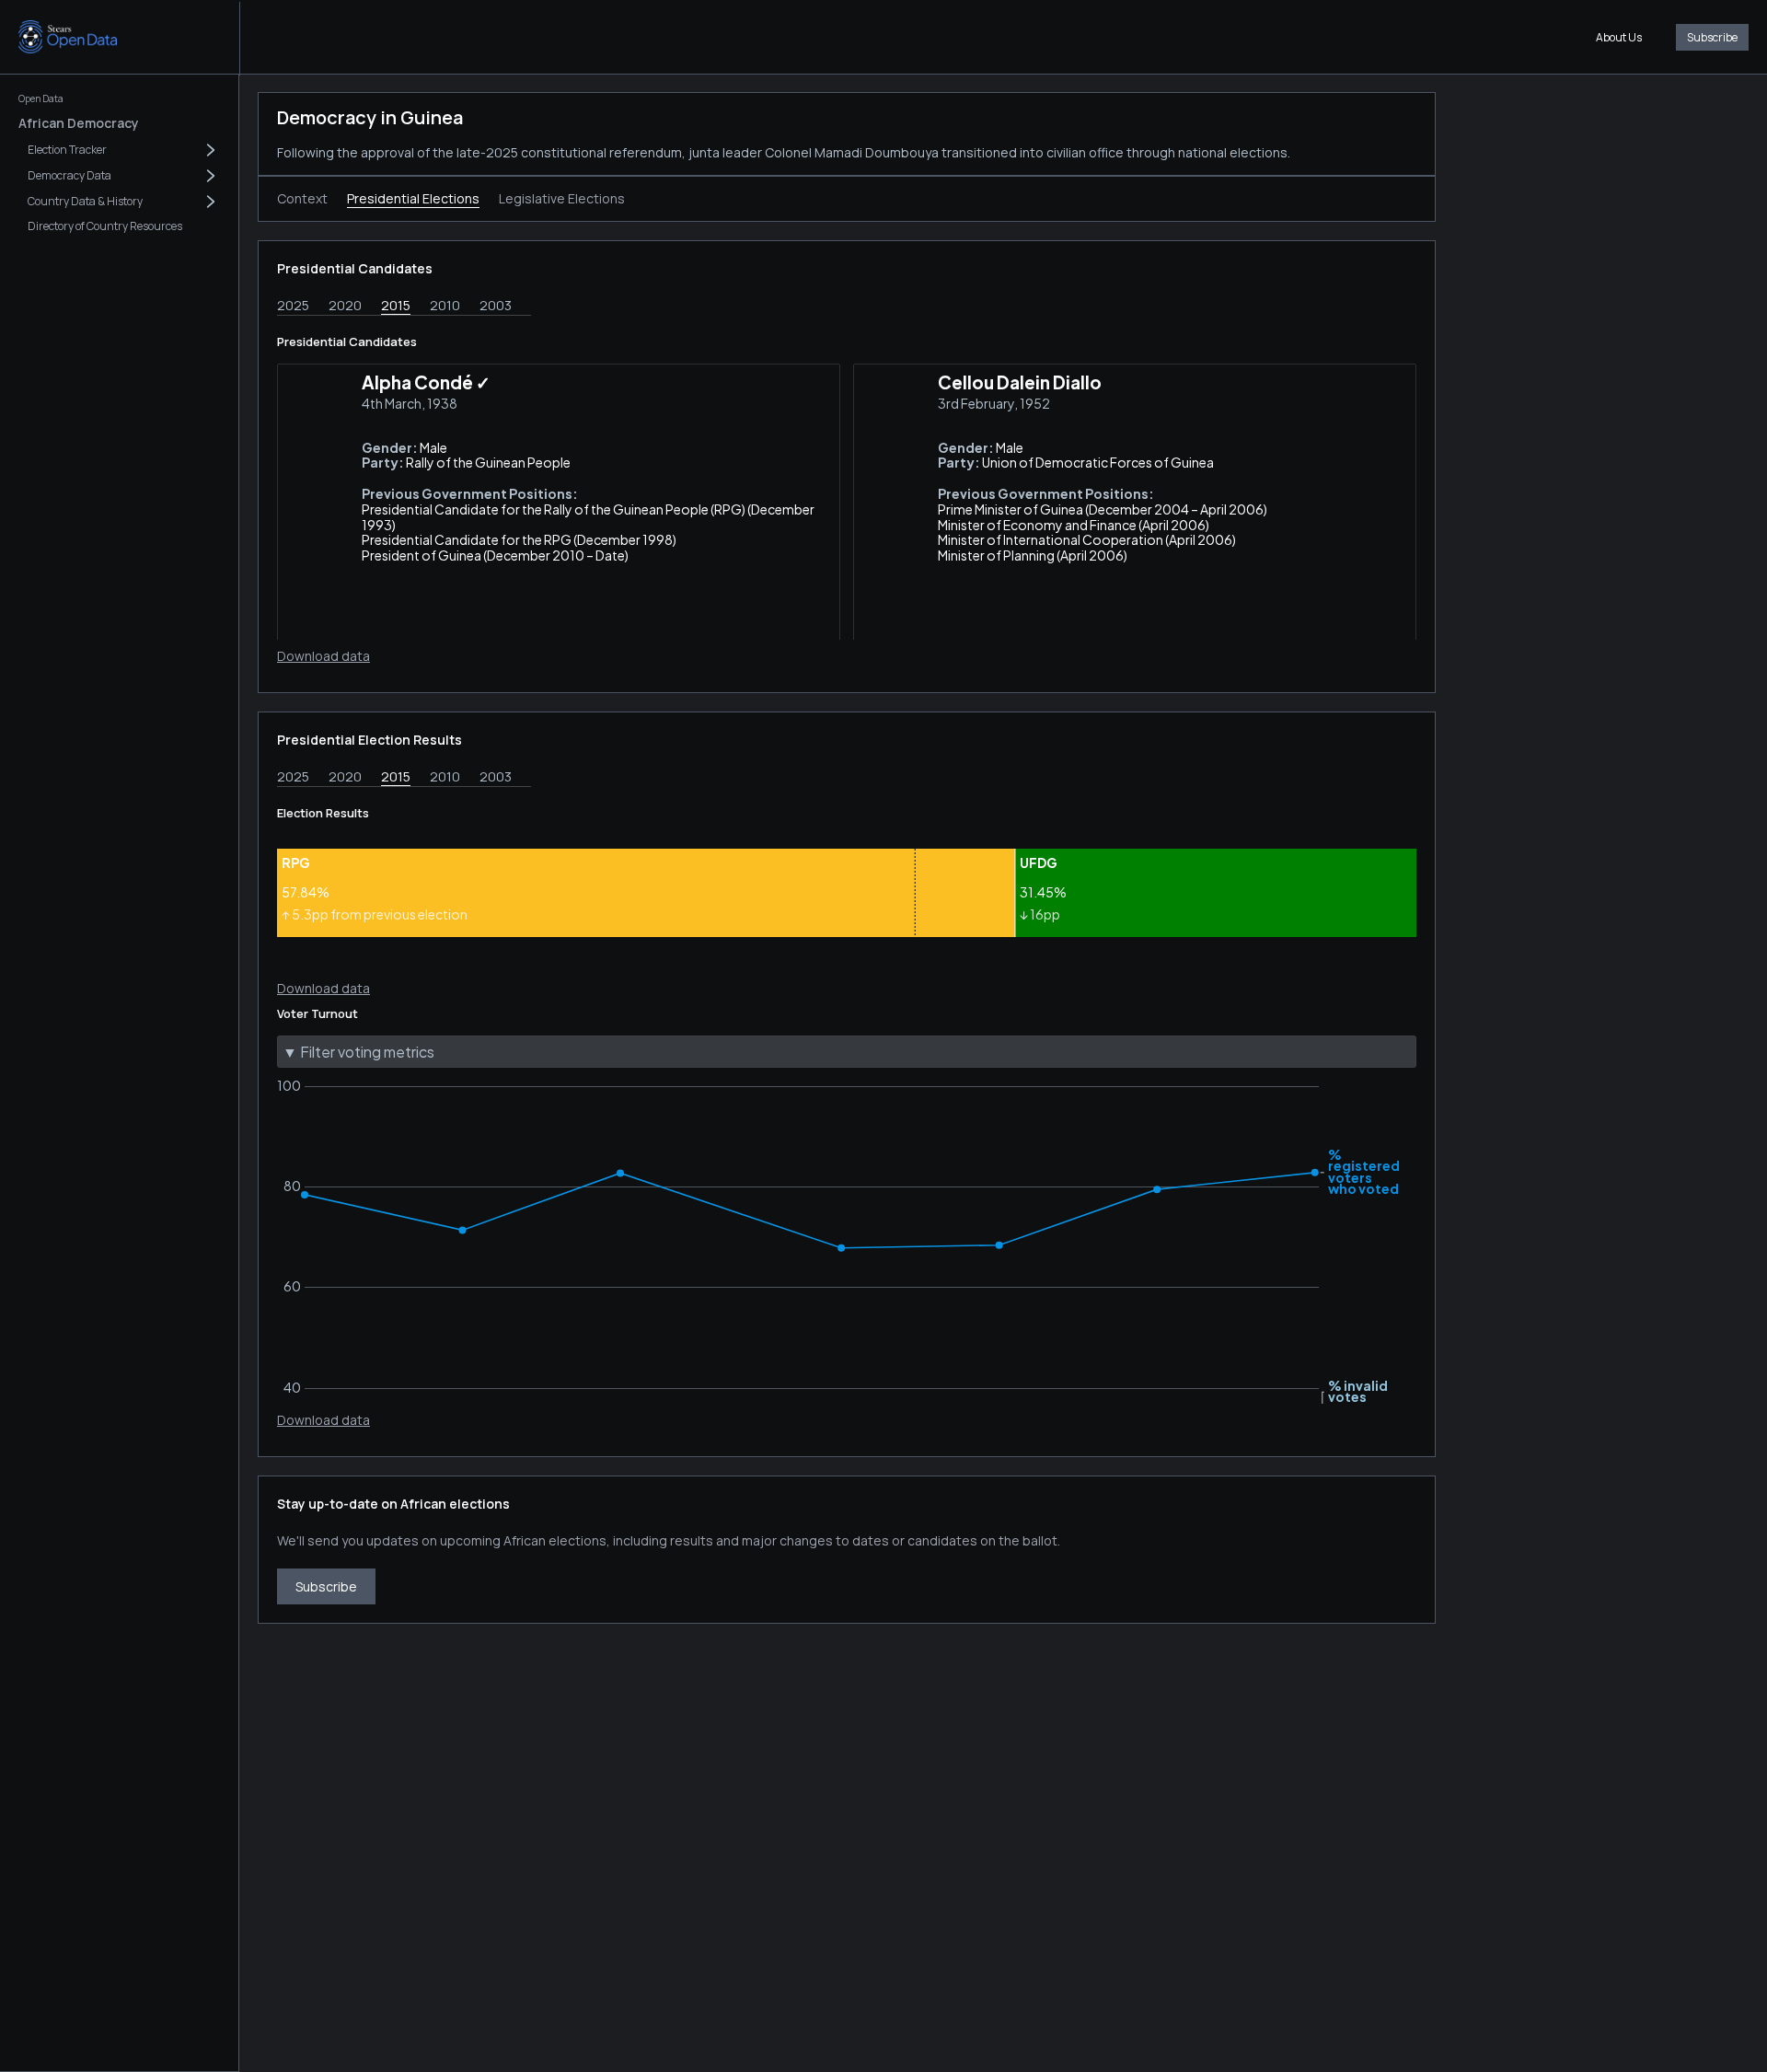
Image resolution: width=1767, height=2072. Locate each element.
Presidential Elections (413, 198)
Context (302, 198)
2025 (293, 305)
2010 (445, 305)
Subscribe (1712, 37)
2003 (496, 305)
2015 (396, 305)
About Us (1619, 37)
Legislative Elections (562, 198)
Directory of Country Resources (105, 226)
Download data (323, 656)
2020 (345, 305)
